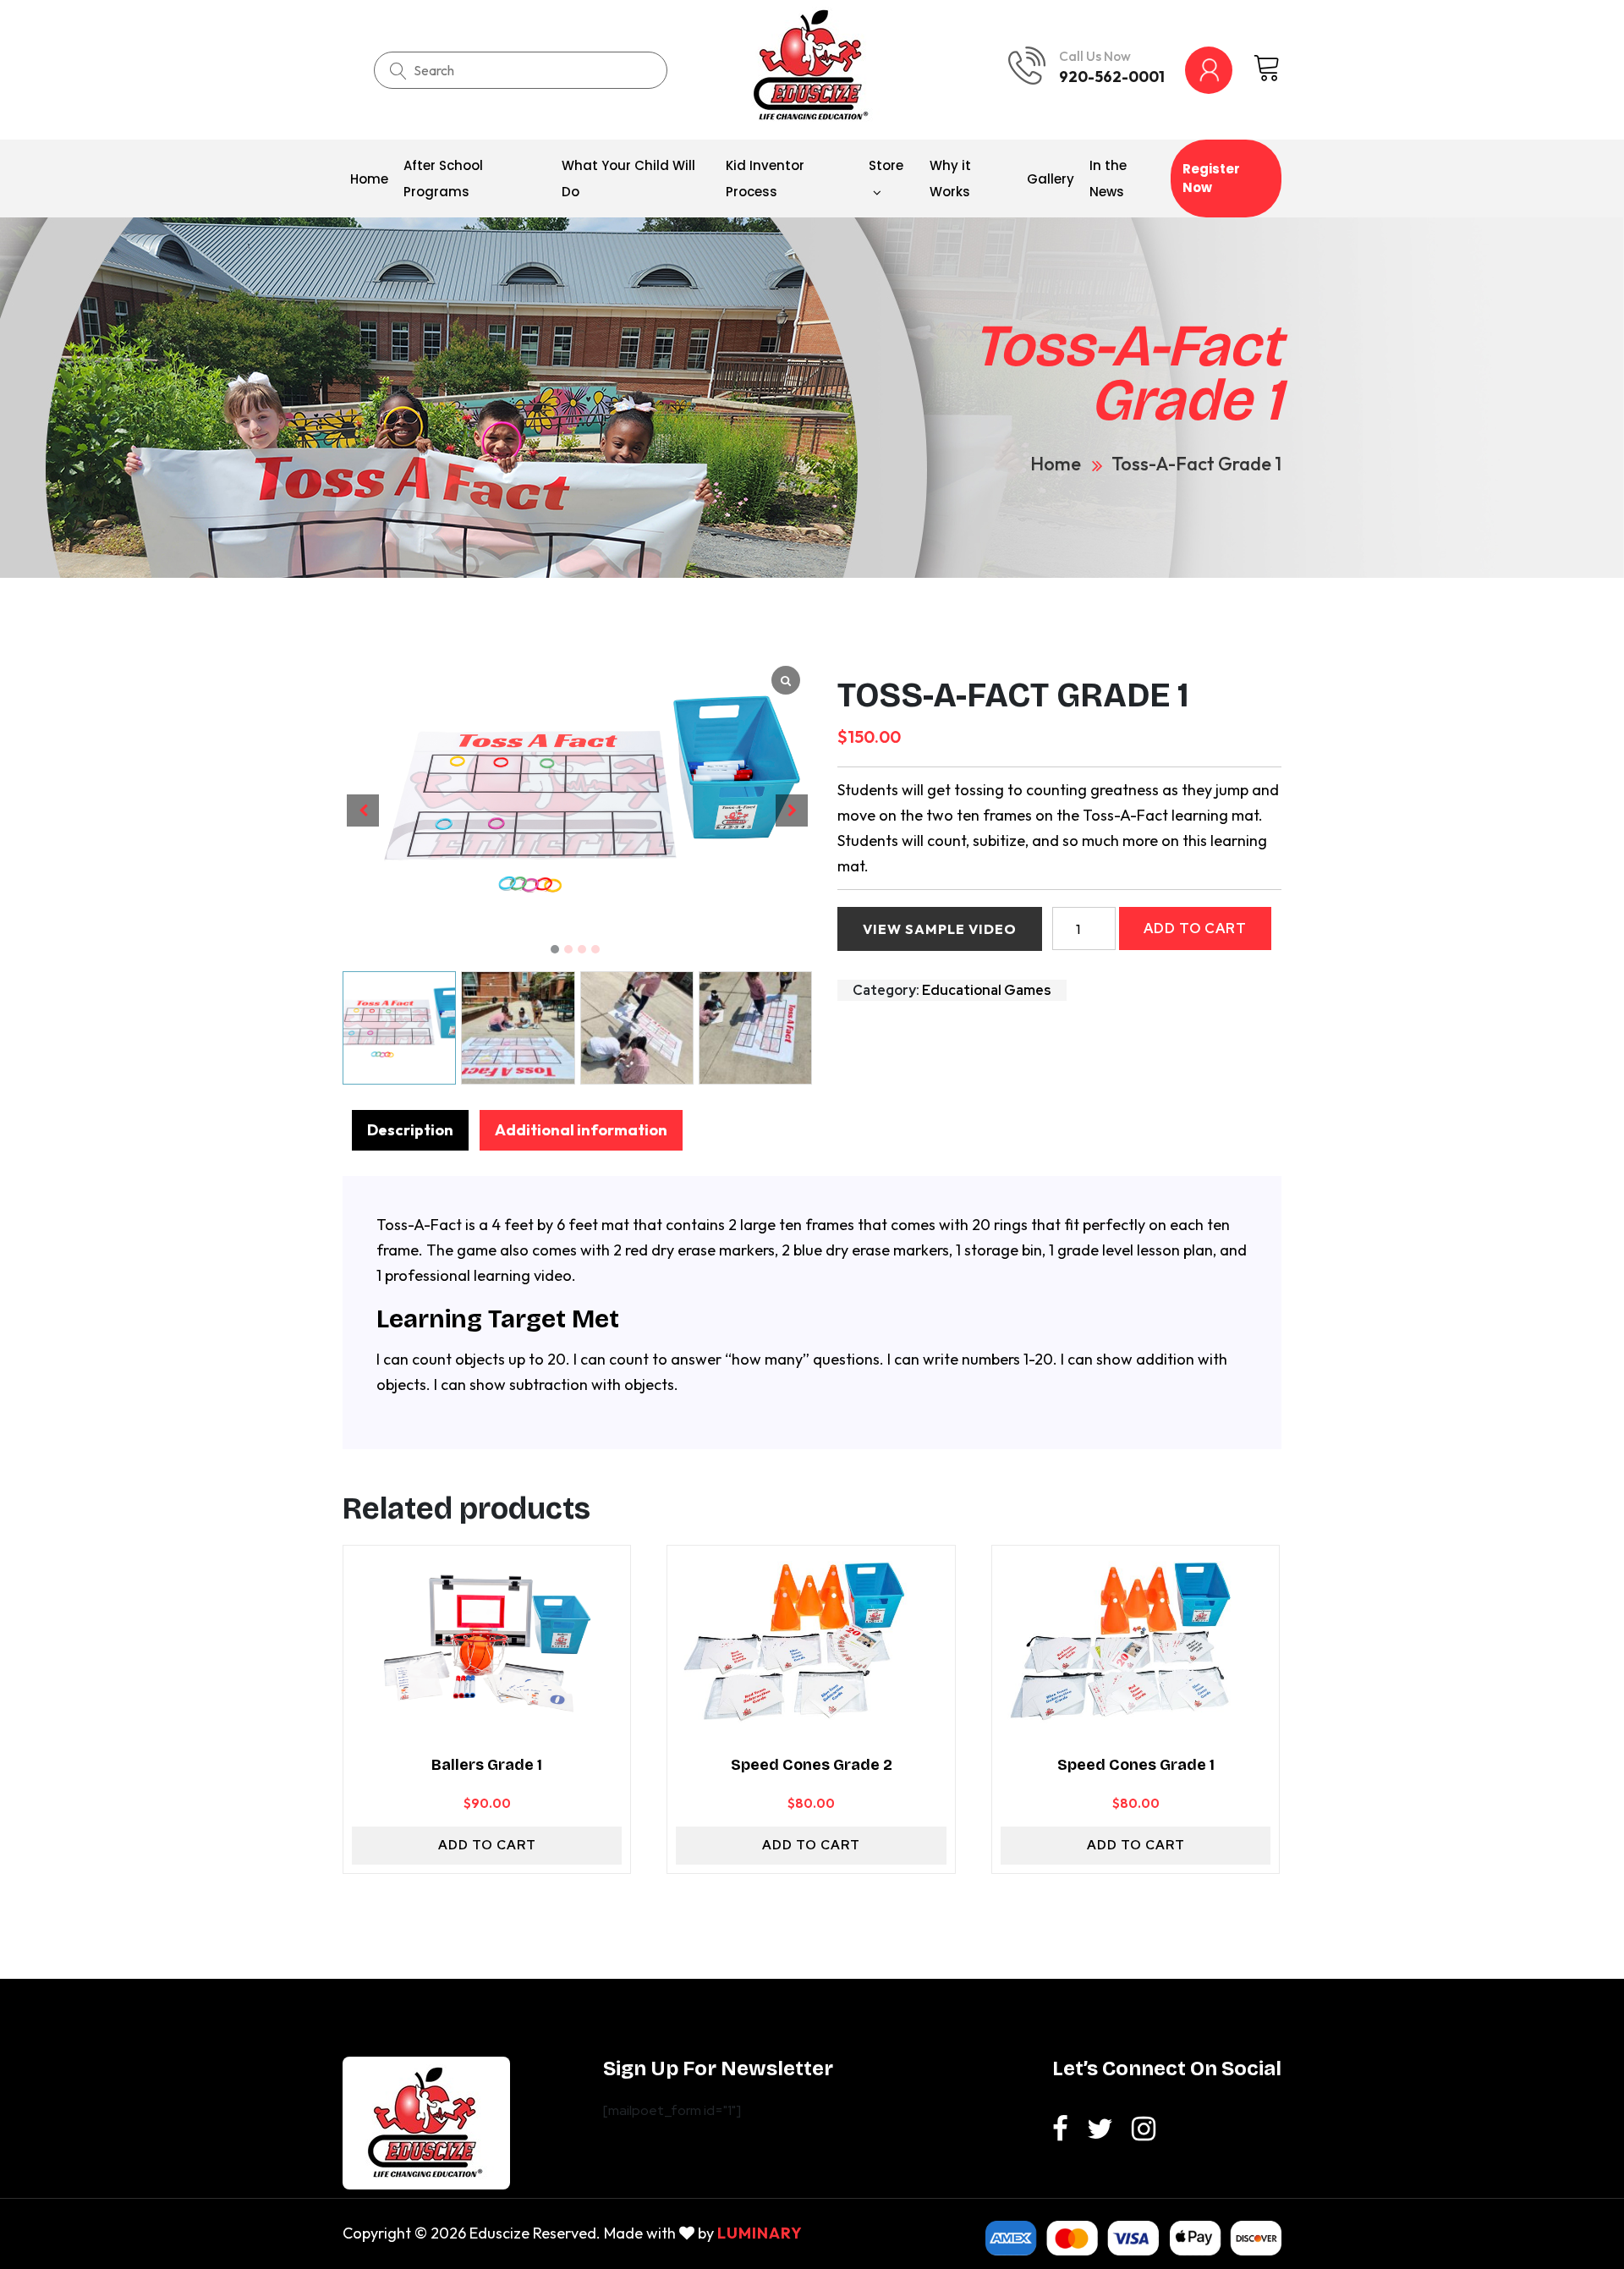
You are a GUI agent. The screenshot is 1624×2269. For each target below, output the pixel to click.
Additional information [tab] (581, 1130)
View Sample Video (940, 929)
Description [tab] (410, 1130)
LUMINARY (760, 2233)
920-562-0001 (1112, 77)
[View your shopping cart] (1267, 69)
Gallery (1051, 179)
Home (369, 179)
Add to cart (1195, 928)
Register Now (1211, 179)
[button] (555, 949)
